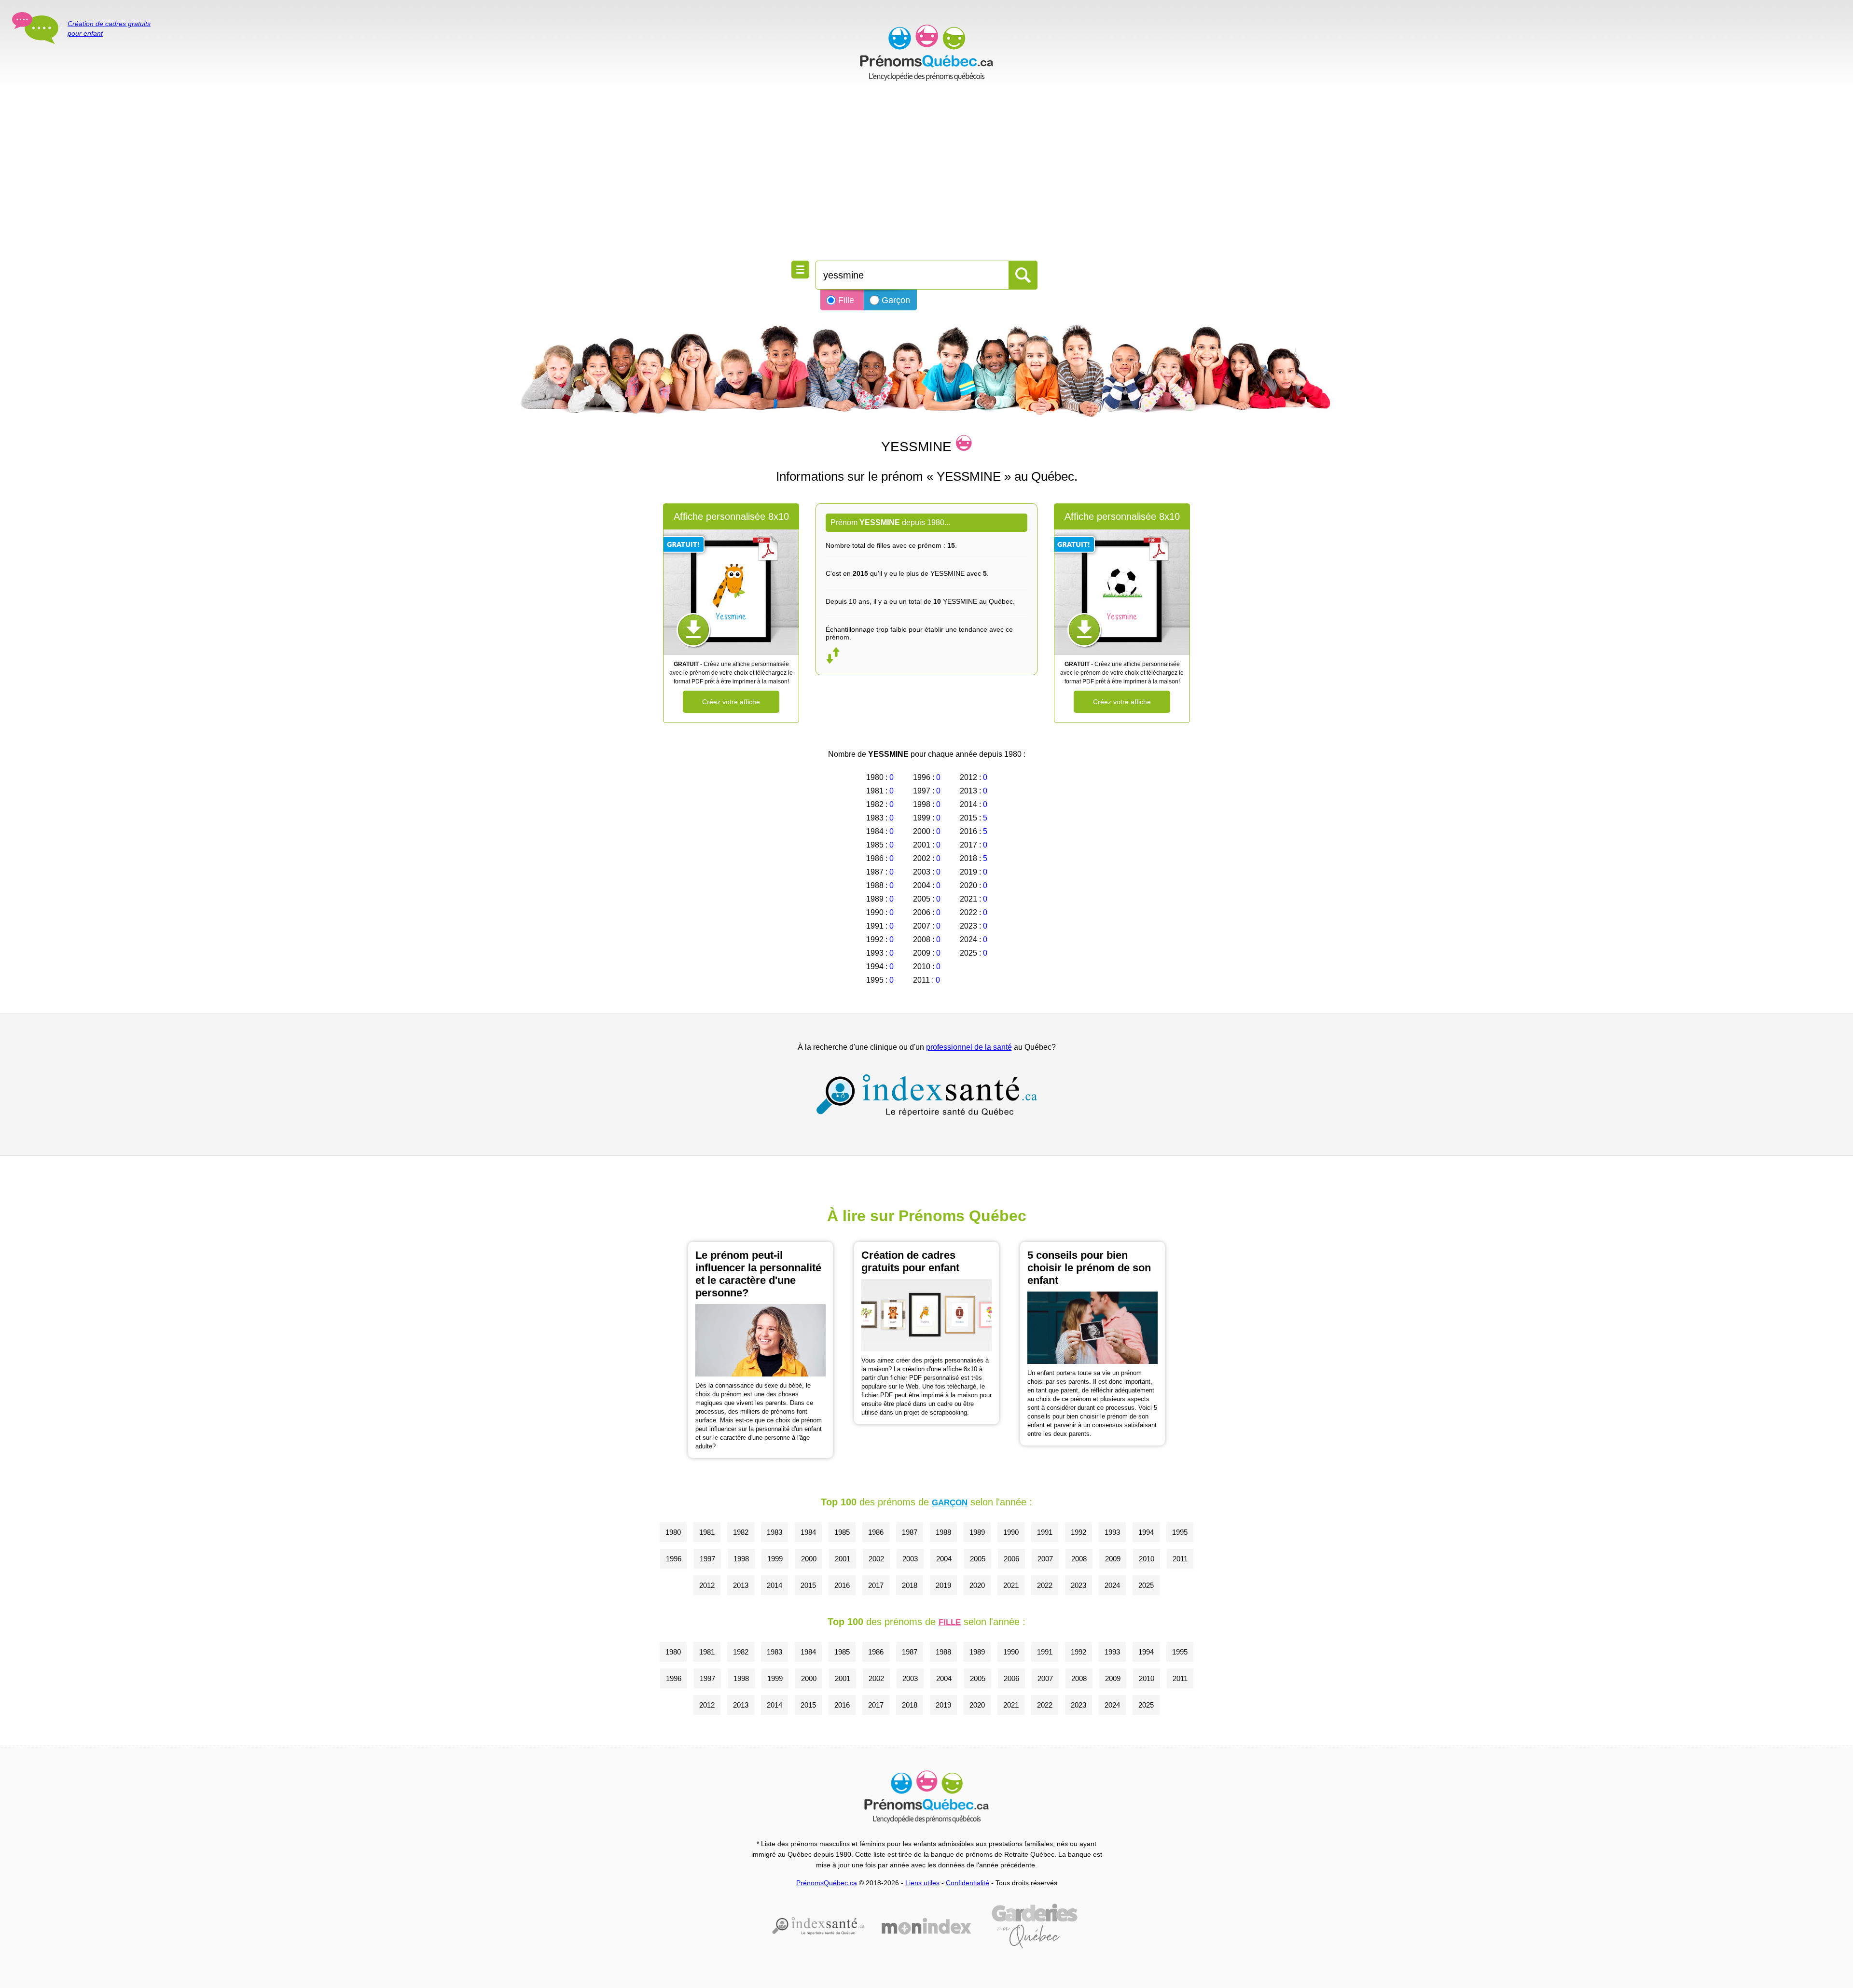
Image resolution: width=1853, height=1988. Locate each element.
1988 (943, 1532)
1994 (1146, 1532)
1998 (741, 1559)
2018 (910, 1585)
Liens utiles (922, 1883)
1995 (1180, 1532)
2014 (774, 1585)
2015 (808, 1585)
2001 (843, 1559)
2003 (910, 1559)
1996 (674, 1559)
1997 (707, 1559)
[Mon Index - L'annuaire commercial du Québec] (926, 1926)
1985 (842, 1532)
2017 (876, 1585)
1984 (808, 1532)
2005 (978, 1559)
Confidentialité (968, 1883)
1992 (1079, 1532)
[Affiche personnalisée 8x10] (731, 592)
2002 (876, 1559)
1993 (1112, 1532)
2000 (809, 1559)
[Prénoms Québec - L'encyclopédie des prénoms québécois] (926, 53)
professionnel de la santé (969, 1047)
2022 (1045, 1585)
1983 (774, 1532)
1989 (977, 1532)
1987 (910, 1532)
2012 (707, 1585)
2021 (1011, 1585)
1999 (775, 1559)
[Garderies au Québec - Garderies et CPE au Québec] (1035, 1926)
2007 (1045, 1559)
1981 (707, 1532)
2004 (944, 1559)
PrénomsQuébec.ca (827, 1883)
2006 (1011, 1559)
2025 (1146, 1585)
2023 (1079, 1585)
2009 (1113, 1559)
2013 (741, 1585)
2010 (1147, 1559)
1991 (1045, 1532)
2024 (1112, 1585)
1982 (741, 1532)
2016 (842, 1585)
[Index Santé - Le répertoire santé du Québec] (926, 1095)
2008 (1079, 1559)
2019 (943, 1585)
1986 (876, 1532)
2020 (977, 1585)
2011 (1180, 1559)
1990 (1011, 1532)
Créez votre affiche (731, 702)
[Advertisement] (926, 174)
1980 (673, 1532)
